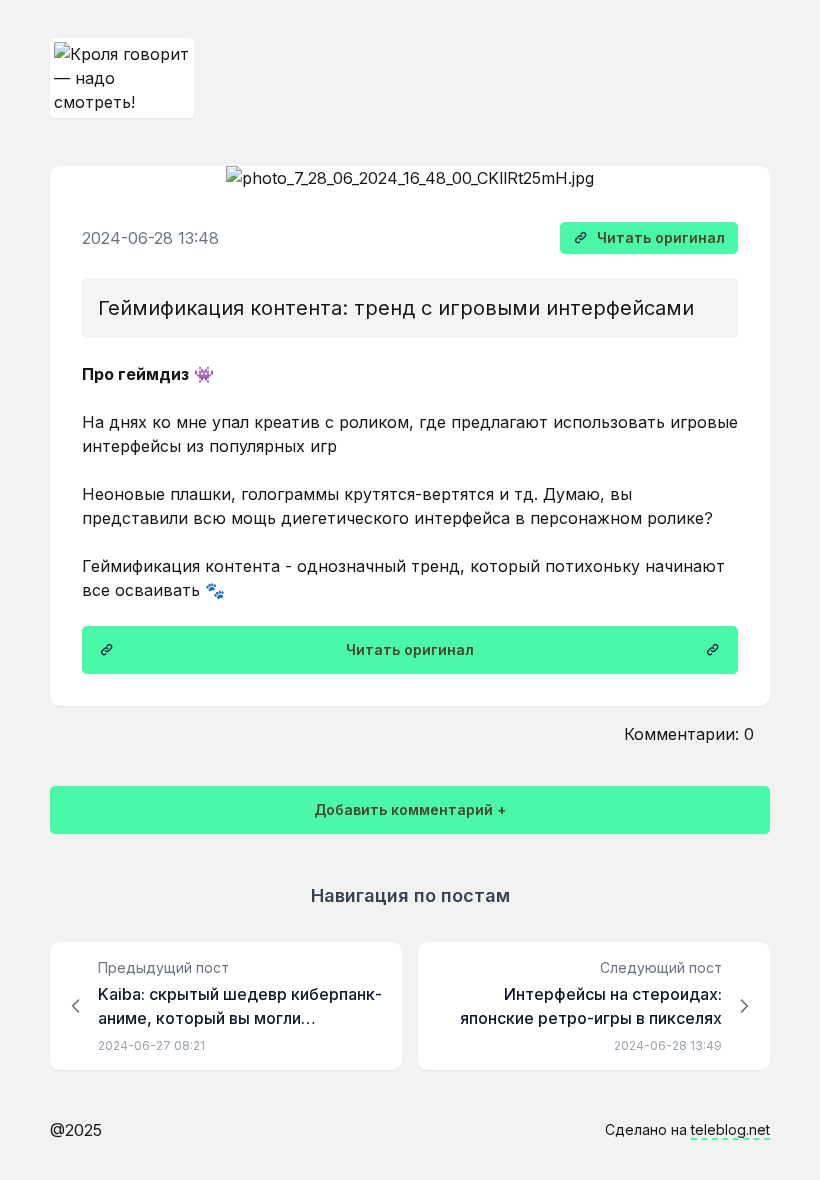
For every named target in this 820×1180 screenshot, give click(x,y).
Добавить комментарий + (410, 809)
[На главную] (122, 78)
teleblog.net (730, 1129)
